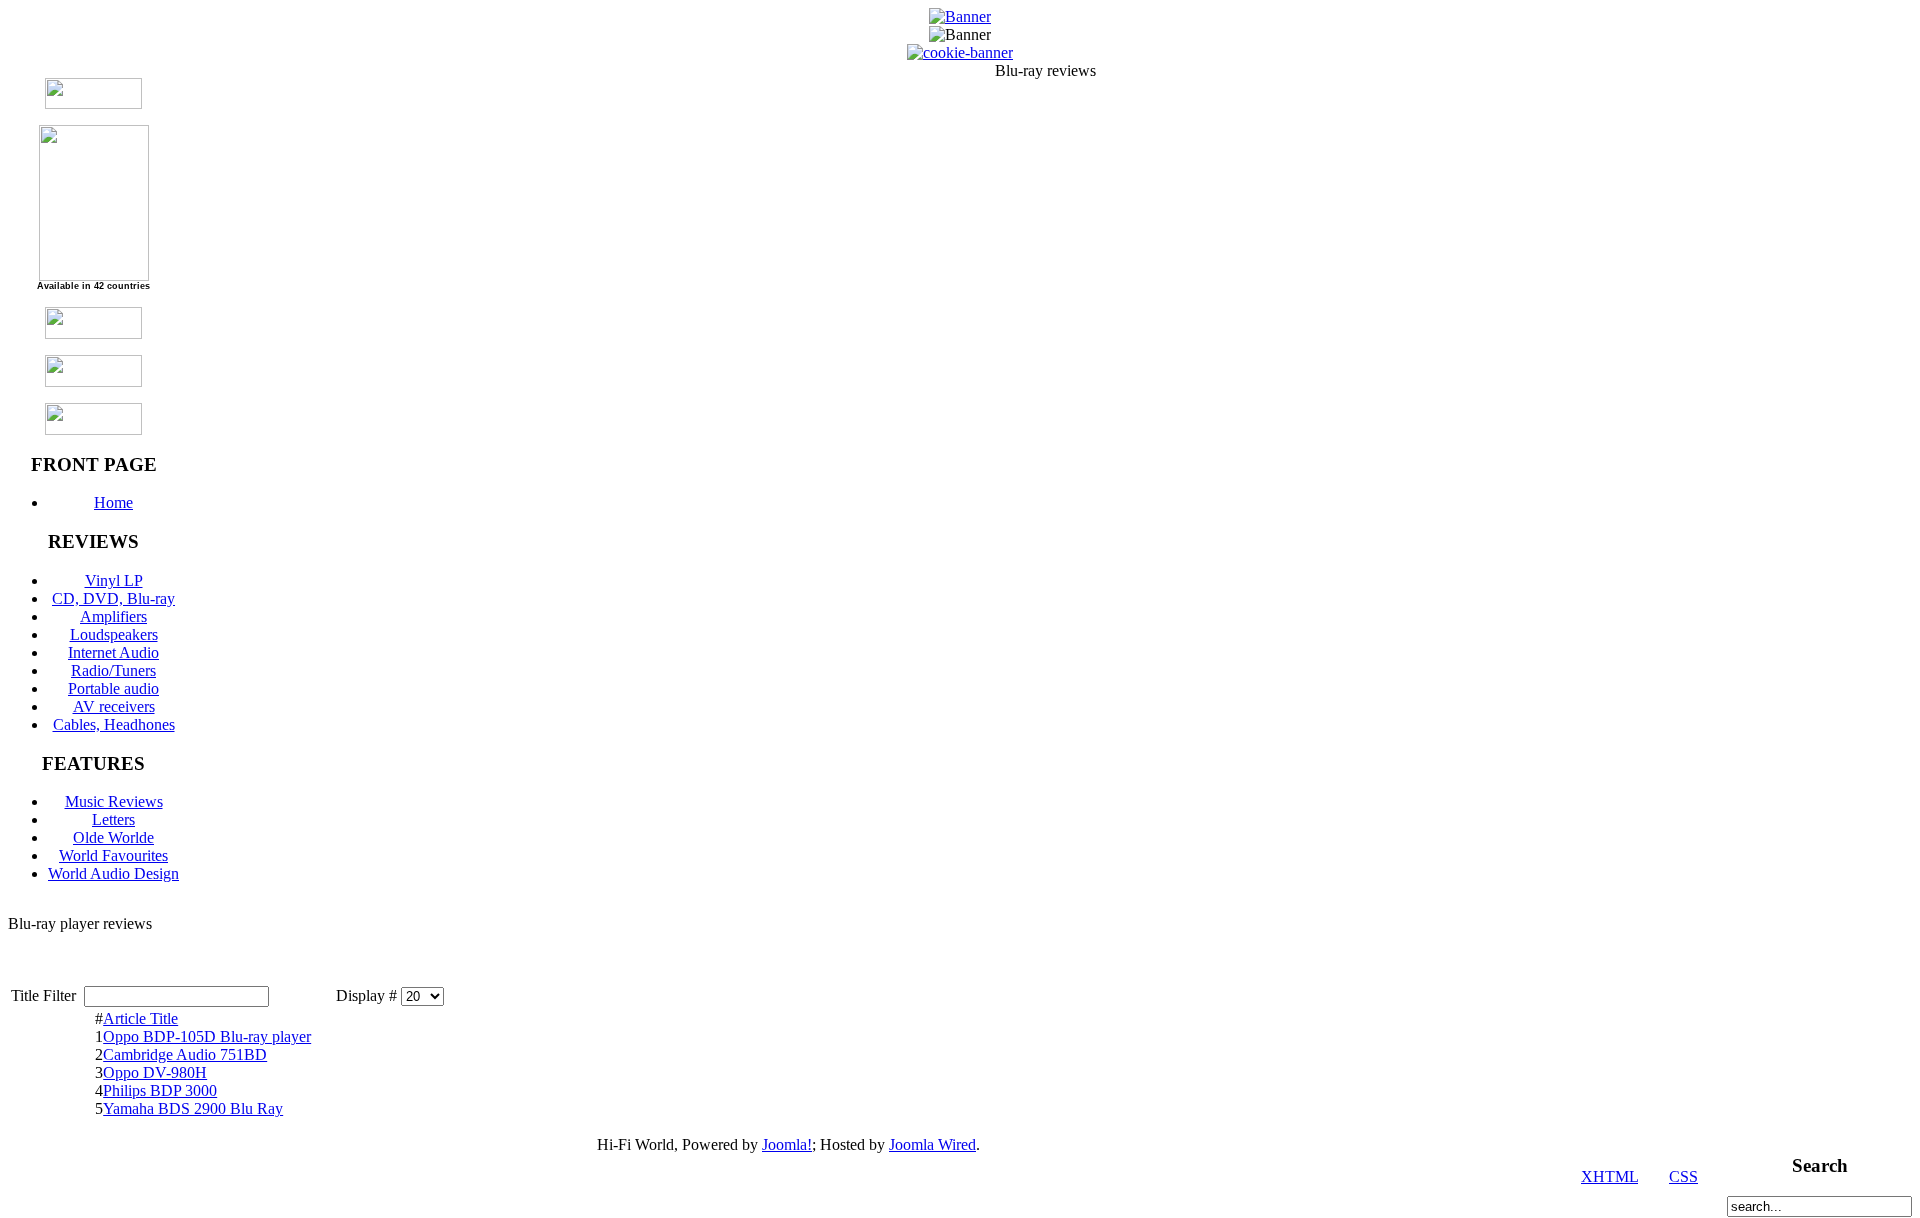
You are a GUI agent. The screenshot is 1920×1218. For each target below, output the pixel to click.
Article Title (140, 1018)
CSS (1683, 1176)
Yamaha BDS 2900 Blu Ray (193, 1108)
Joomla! (787, 1144)
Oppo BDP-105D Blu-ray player (207, 1036)
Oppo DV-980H (155, 1072)
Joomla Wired (932, 1144)
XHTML (1609, 1176)
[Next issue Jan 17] (93, 103)
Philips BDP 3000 (160, 1090)
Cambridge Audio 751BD (185, 1054)
